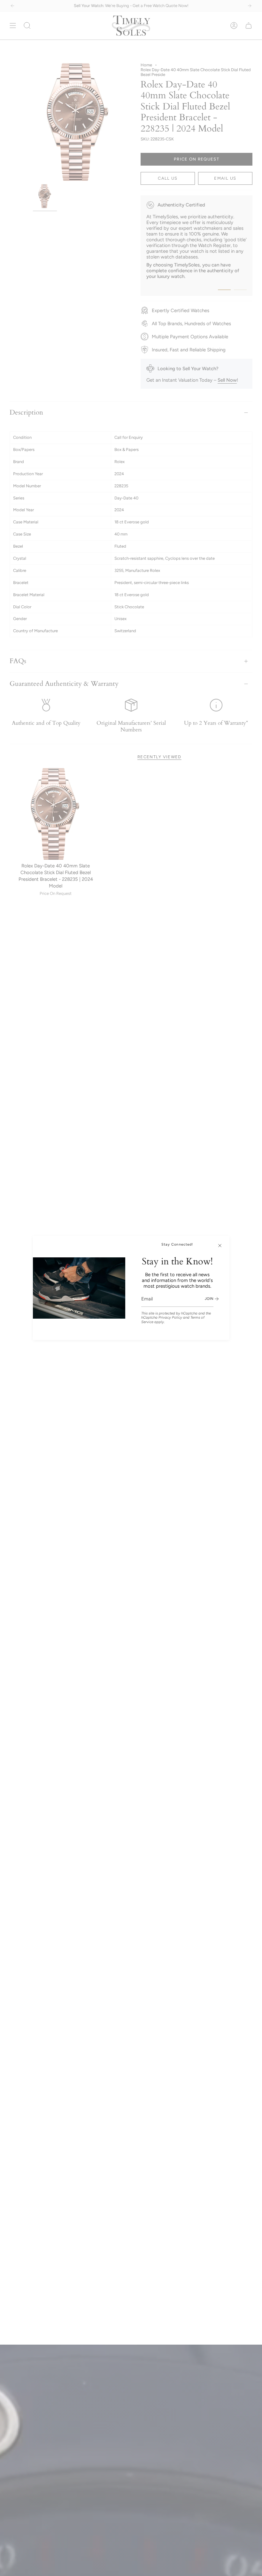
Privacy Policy (170, 1317)
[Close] (220, 1246)
